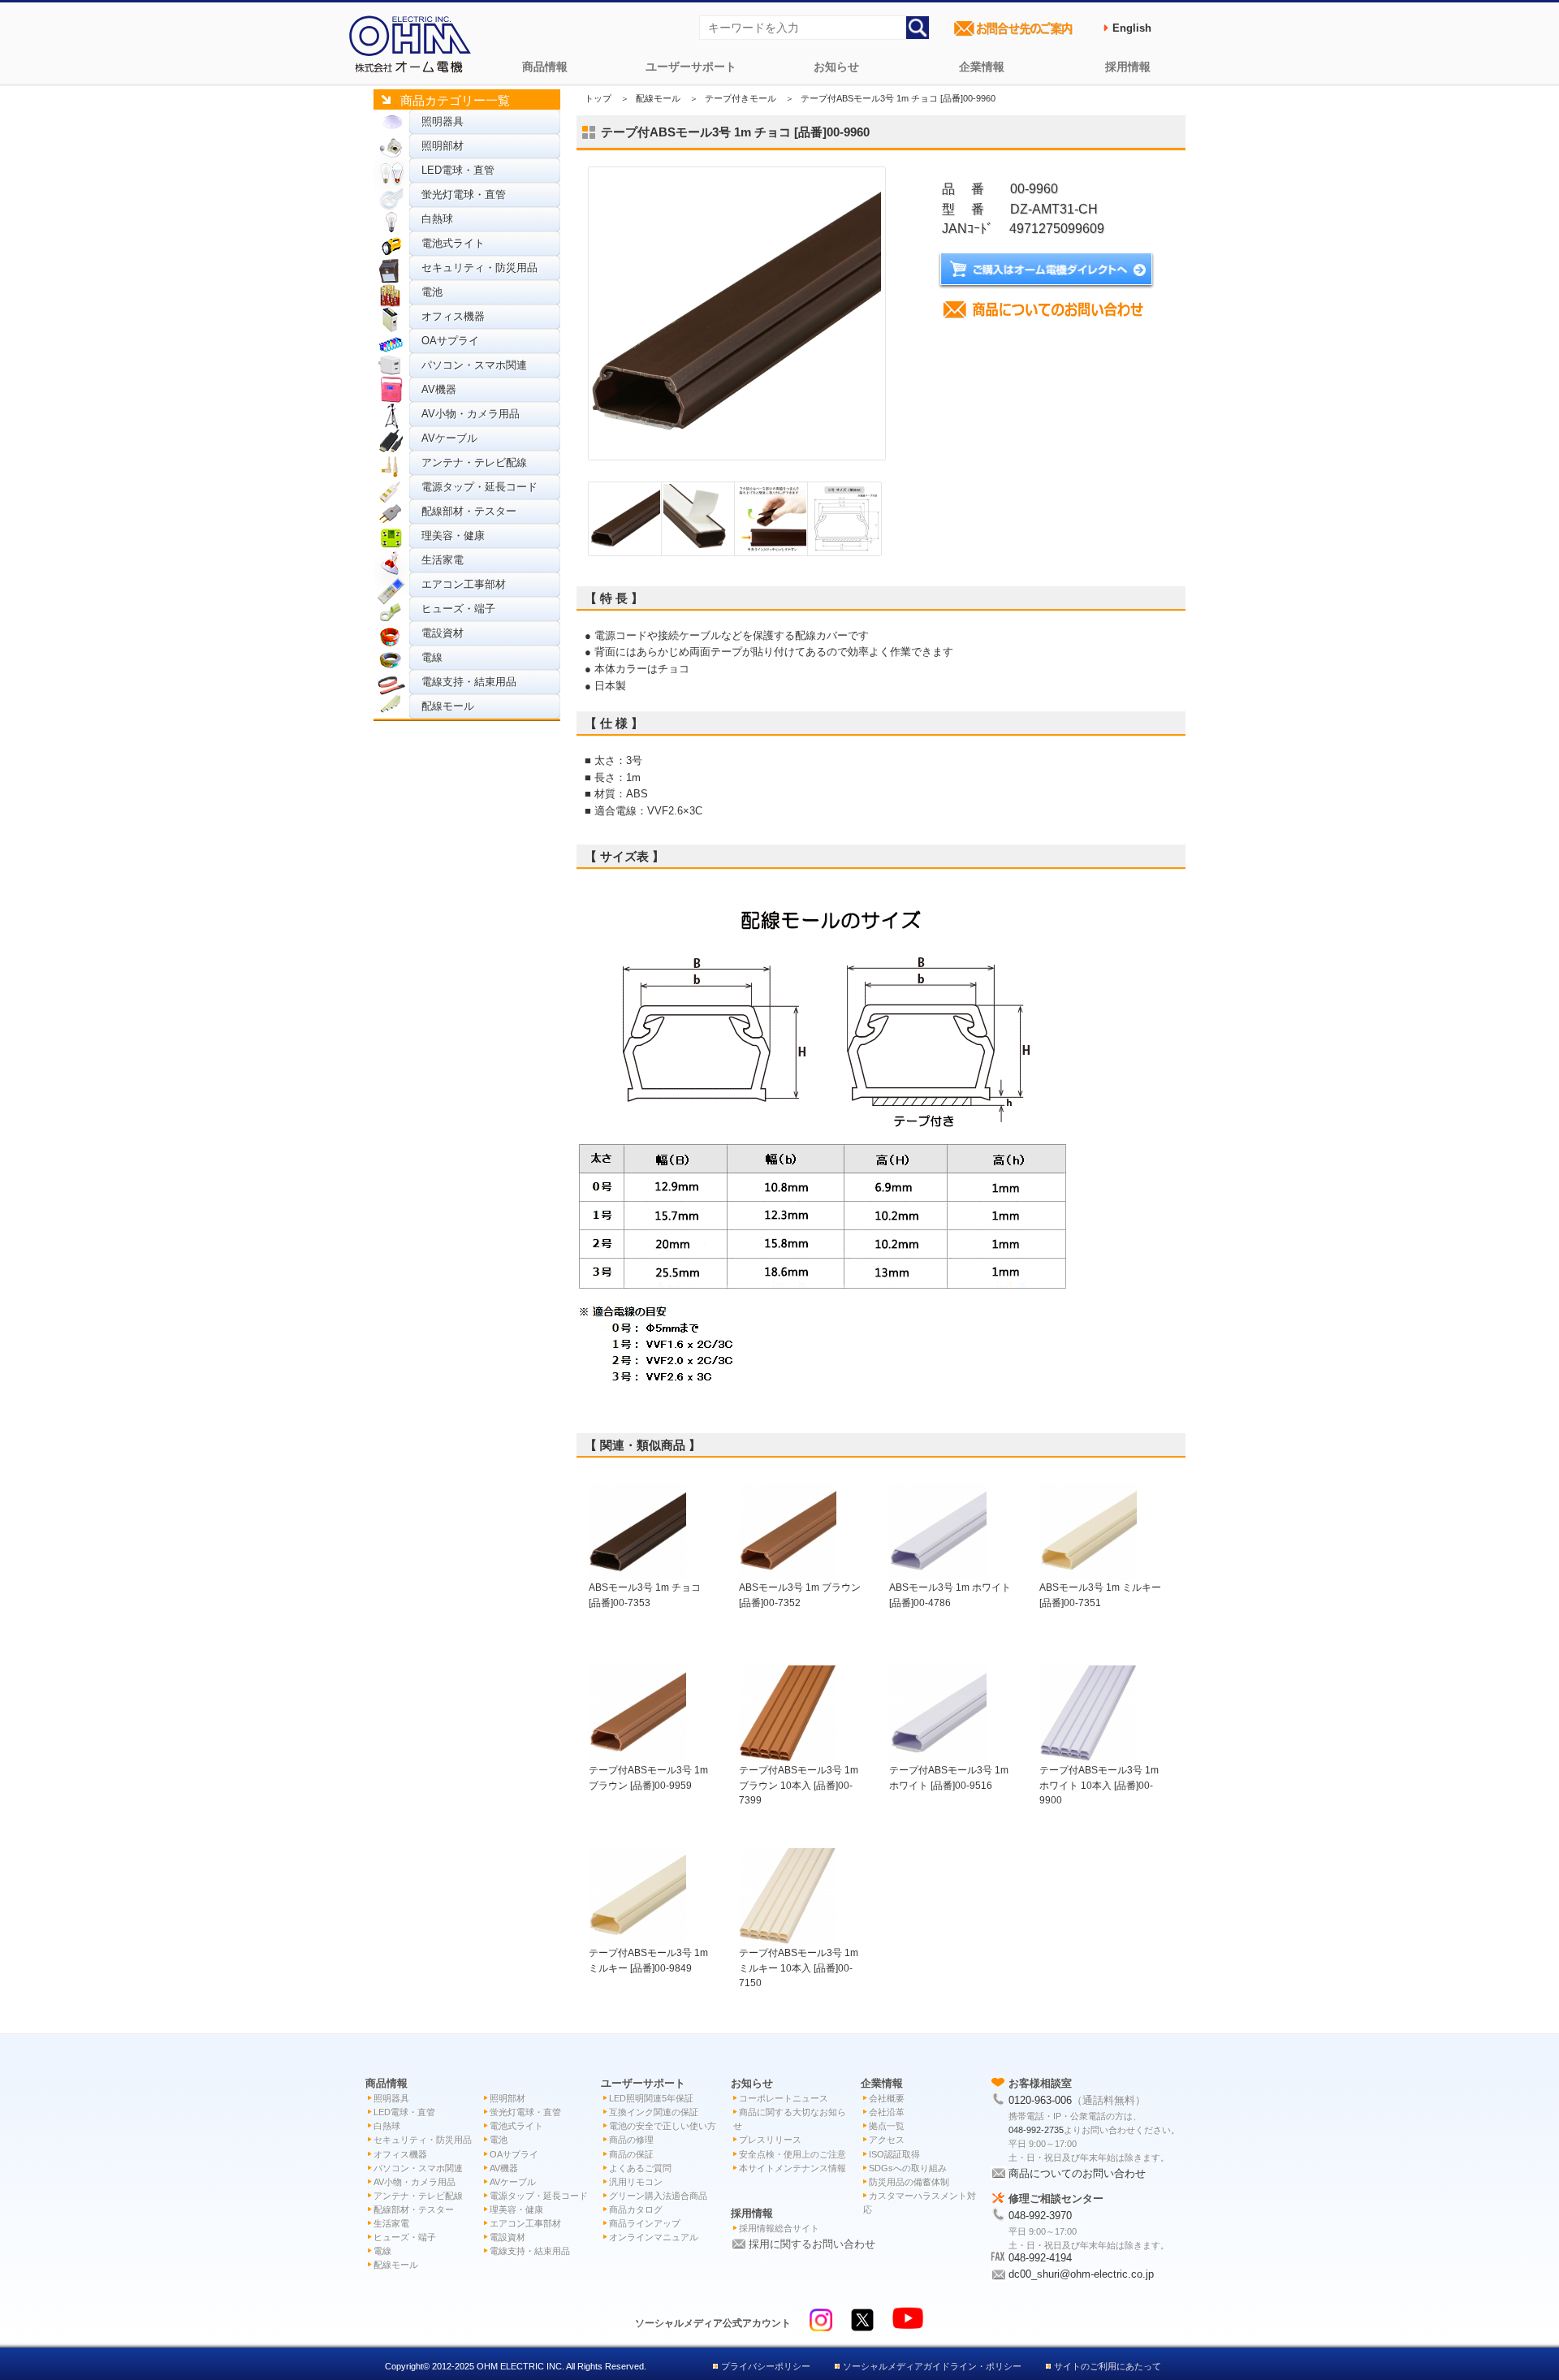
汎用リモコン (636, 2182)
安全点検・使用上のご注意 (792, 2154)
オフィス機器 (453, 316)
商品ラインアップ (645, 2223)
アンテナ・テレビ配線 (474, 462)
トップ (598, 98)
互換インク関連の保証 (654, 2112)
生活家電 (443, 560)
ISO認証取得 (894, 2154)
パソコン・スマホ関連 (474, 365)
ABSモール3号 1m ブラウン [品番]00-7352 (800, 1594)
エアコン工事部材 (464, 584)
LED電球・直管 (458, 170)
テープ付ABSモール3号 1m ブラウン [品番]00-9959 (648, 1777)
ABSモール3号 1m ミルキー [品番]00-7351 (1100, 1594)
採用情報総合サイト (779, 2228)
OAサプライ (450, 341)
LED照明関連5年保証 (651, 2098)
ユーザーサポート (691, 67)
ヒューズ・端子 (458, 609)
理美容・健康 (453, 536)
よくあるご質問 (640, 2168)
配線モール (448, 706)
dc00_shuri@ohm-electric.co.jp (1081, 2274)
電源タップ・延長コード (479, 487)
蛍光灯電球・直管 (464, 194)
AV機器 (439, 389)
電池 (432, 292)
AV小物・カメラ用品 (471, 414)
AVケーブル (449, 438)
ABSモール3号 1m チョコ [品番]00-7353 (645, 1594)
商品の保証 (631, 2154)
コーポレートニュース (784, 2098)
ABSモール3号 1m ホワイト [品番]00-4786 (950, 1594)
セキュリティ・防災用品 (479, 268)
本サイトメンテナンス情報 (792, 2168)
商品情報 (545, 67)
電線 (432, 657)
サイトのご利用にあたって (1108, 2366)
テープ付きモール (741, 98)
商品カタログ (636, 2209)
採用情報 (1128, 67)
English (1132, 28)
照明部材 (443, 146)
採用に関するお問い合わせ (812, 2244)
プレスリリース (770, 2140)
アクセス (887, 2140)
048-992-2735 (1036, 2130)
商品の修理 (631, 2140)
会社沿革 (887, 2112)
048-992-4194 (1040, 2258)
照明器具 (443, 121)
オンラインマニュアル (654, 2237)
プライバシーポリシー (766, 2366)
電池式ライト (453, 243)
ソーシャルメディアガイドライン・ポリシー (932, 2366)
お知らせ (836, 67)
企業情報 (982, 67)
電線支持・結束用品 (469, 682)
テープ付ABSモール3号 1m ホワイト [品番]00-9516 (949, 1777)
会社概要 (887, 2098)
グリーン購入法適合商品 (658, 2196)
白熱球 (437, 219)
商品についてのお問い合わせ (1077, 2173)
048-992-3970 (1040, 2216)
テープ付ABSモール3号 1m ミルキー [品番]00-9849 (648, 1960)
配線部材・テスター (469, 511)
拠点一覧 (887, 2126)
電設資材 (443, 633)
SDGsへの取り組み (908, 2168)
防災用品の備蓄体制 (909, 2182)
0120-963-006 (1040, 2100)
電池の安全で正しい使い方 (663, 2126)
